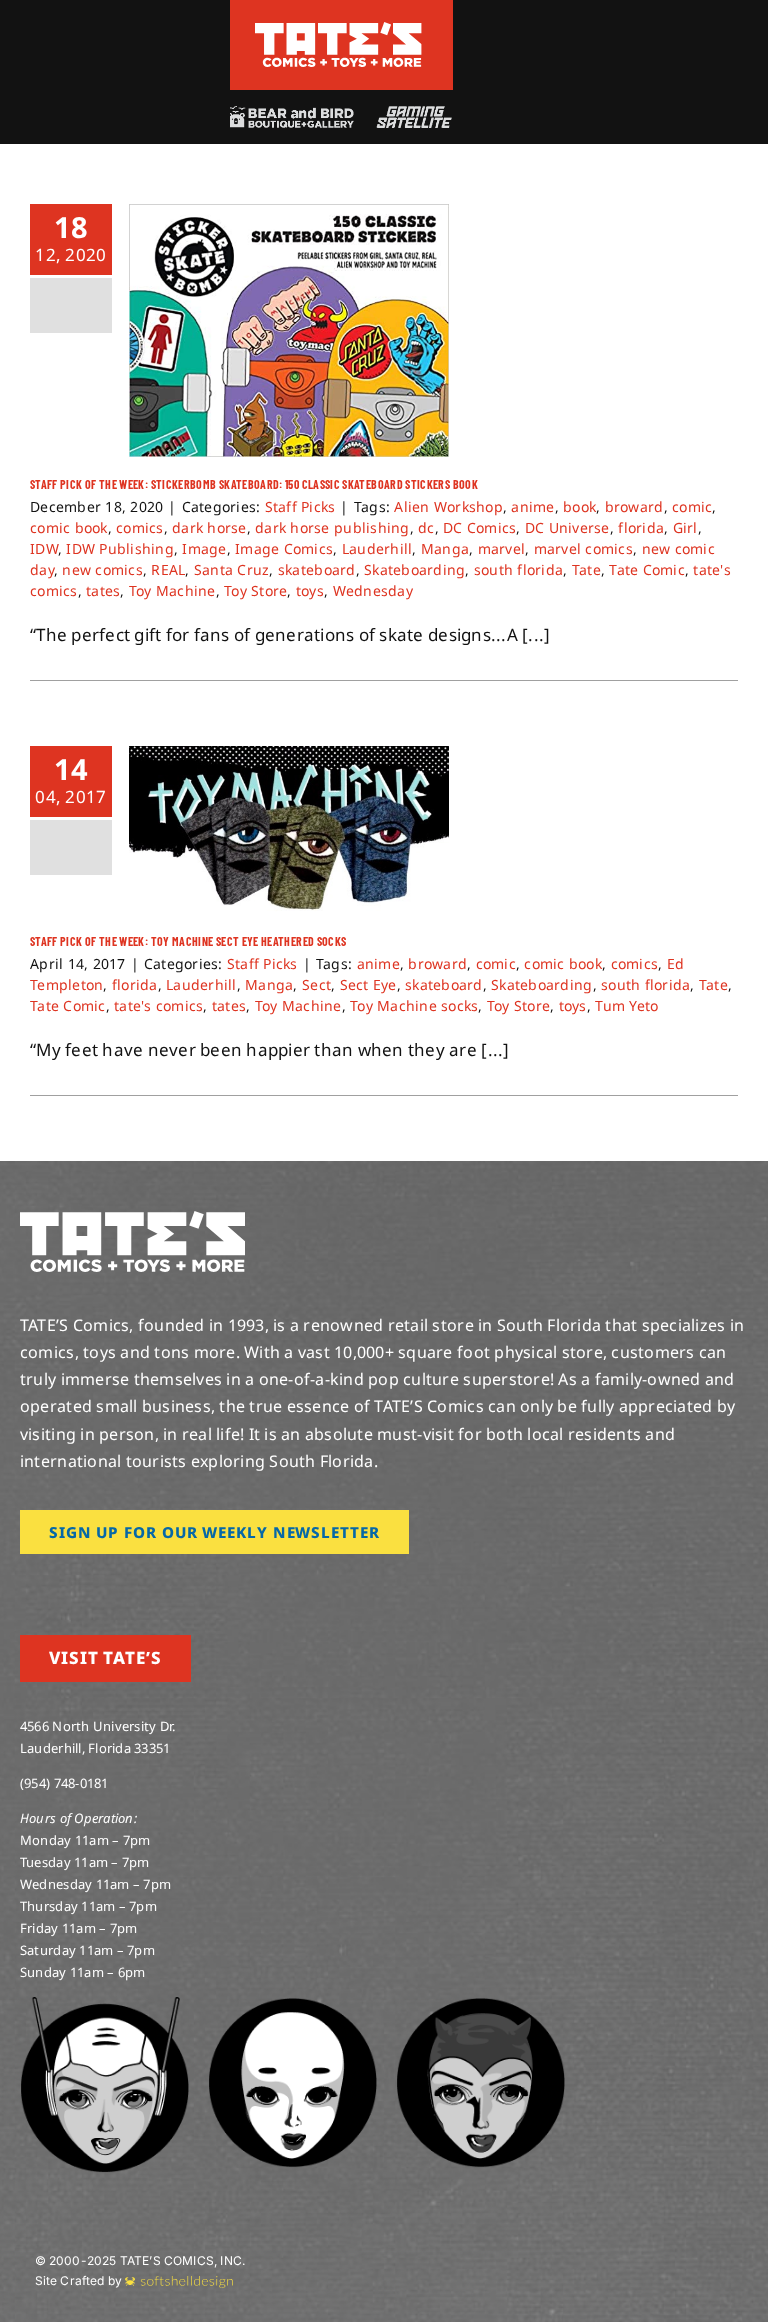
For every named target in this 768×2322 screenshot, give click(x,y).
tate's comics (158, 1005)
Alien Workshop (448, 506)
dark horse (209, 527)
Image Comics (284, 548)
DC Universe (567, 527)
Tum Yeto (626, 1005)
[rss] (155, 1582)
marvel (502, 548)
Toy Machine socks (414, 1005)
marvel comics (583, 548)
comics (140, 527)
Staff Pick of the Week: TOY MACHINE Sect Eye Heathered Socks (188, 941)
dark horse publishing (332, 527)
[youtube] (91, 1582)
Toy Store (255, 590)
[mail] (187, 1582)
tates (103, 590)
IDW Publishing (120, 548)
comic (692, 506)
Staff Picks (300, 506)
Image (204, 548)
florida (641, 527)
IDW (44, 548)
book (579, 506)
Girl (685, 527)
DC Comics (479, 527)
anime (532, 506)
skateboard (317, 569)
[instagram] (26, 1582)
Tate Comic (647, 569)
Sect (316, 984)
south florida (518, 569)
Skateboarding (414, 569)
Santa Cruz (232, 569)
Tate (586, 569)
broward (634, 506)
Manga (445, 548)
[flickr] (123, 1582)
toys (310, 590)
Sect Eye (368, 984)
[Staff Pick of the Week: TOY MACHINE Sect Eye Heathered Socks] (289, 830)
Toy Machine (172, 590)
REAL (168, 569)
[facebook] (58, 1582)
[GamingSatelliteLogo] (410, 114)
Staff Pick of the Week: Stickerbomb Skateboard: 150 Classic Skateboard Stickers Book (254, 484)
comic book (69, 527)
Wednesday (373, 590)
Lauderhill (377, 548)
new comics (102, 569)
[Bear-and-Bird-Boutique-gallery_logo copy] (291, 114)
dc (426, 527)
